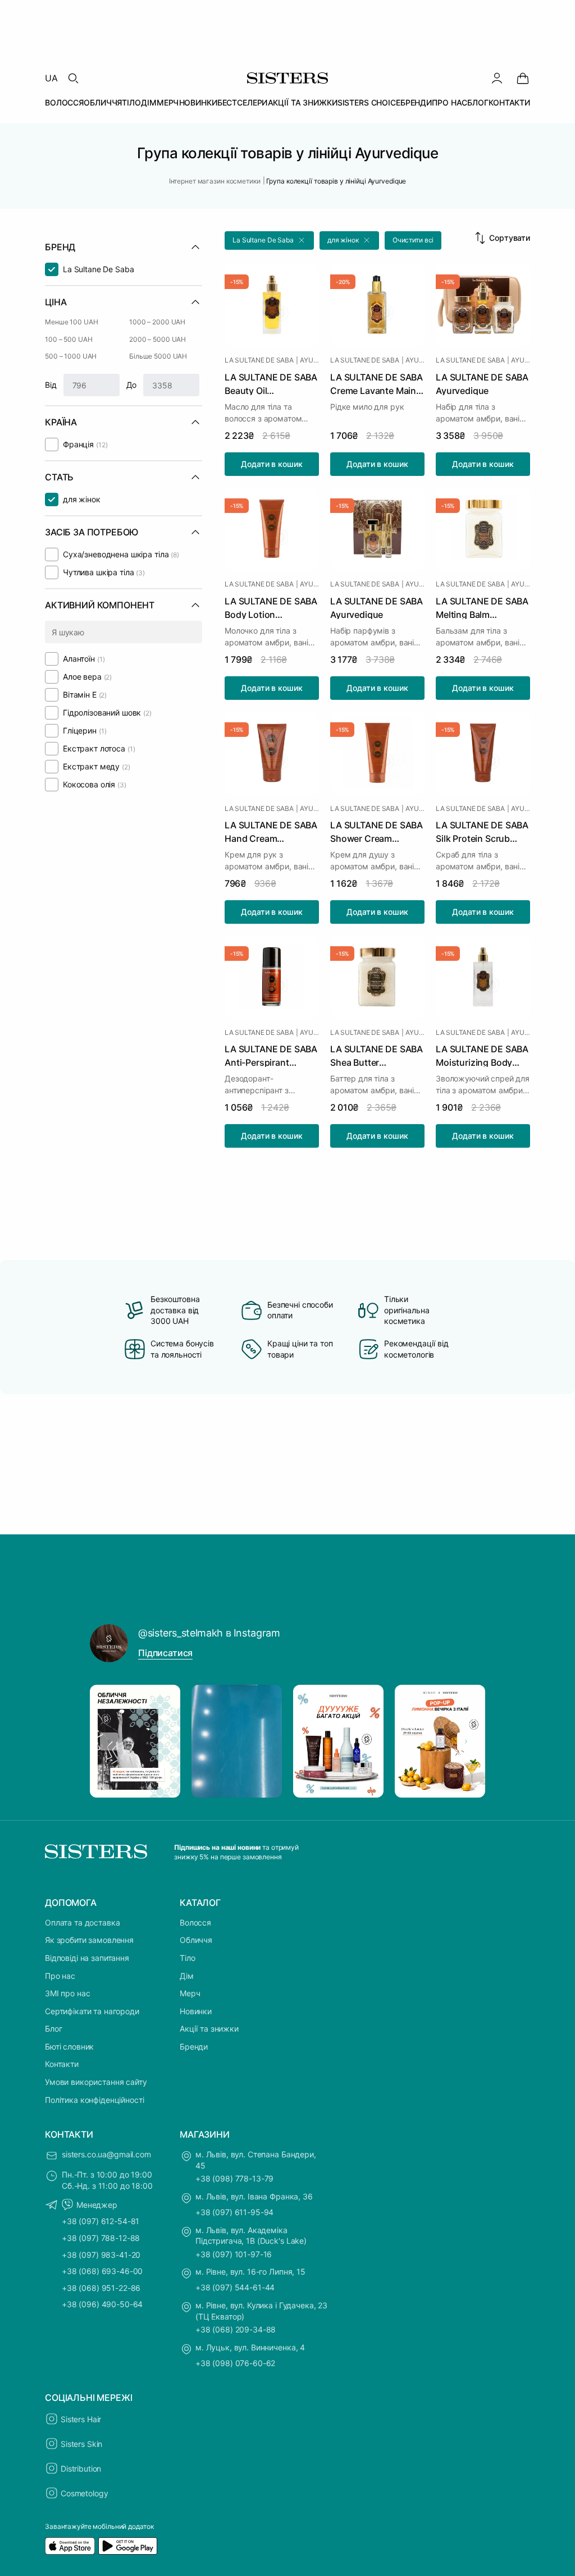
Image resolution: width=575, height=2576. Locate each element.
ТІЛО (131, 102)
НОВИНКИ (198, 102)
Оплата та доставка (82, 1922)
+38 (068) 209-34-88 (236, 2329)
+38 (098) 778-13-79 (234, 2178)
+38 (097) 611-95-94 (234, 2212)
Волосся (195, 1922)
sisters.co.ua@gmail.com (106, 2154)
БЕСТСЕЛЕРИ (243, 102)
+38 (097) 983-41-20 (101, 2255)
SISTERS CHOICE (369, 102)
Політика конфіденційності (95, 2100)
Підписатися (165, 1653)
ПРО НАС (449, 102)
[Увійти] (497, 78)
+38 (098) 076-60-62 (235, 2363)
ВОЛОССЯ (64, 102)
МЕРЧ (168, 102)
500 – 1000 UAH (71, 356)
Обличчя (196, 1940)
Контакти (62, 2064)
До (132, 385)
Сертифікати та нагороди (92, 2011)
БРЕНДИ (416, 102)
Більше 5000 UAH (158, 356)
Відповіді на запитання (87, 1958)
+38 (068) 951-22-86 (101, 2288)
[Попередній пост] (109, 1741)
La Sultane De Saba (259, 360)
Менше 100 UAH (71, 322)
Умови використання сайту (96, 2082)
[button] (269, 240)
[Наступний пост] (466, 1741)
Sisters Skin (81, 2444)
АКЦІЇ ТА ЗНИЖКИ (303, 102)
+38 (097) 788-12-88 (101, 2238)
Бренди (194, 2046)
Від (51, 385)
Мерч (190, 1993)
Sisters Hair (81, 2419)
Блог (53, 2029)
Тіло (187, 1958)
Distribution (81, 2469)
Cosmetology (84, 2493)
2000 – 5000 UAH (158, 339)
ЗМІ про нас (67, 1993)
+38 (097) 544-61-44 (235, 2287)
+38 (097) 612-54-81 (101, 2221)
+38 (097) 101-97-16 (234, 2254)
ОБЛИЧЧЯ (103, 102)
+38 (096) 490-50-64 (102, 2304)
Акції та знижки (209, 2029)
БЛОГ (478, 102)
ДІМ (149, 102)
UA (51, 78)
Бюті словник (69, 2046)
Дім (187, 1976)
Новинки (196, 2011)
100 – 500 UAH (69, 339)
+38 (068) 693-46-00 (102, 2271)
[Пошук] (73, 78)
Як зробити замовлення (89, 1940)
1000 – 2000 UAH (157, 322)
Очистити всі (413, 240)
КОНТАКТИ (509, 102)
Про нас (60, 1976)
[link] (523, 78)
